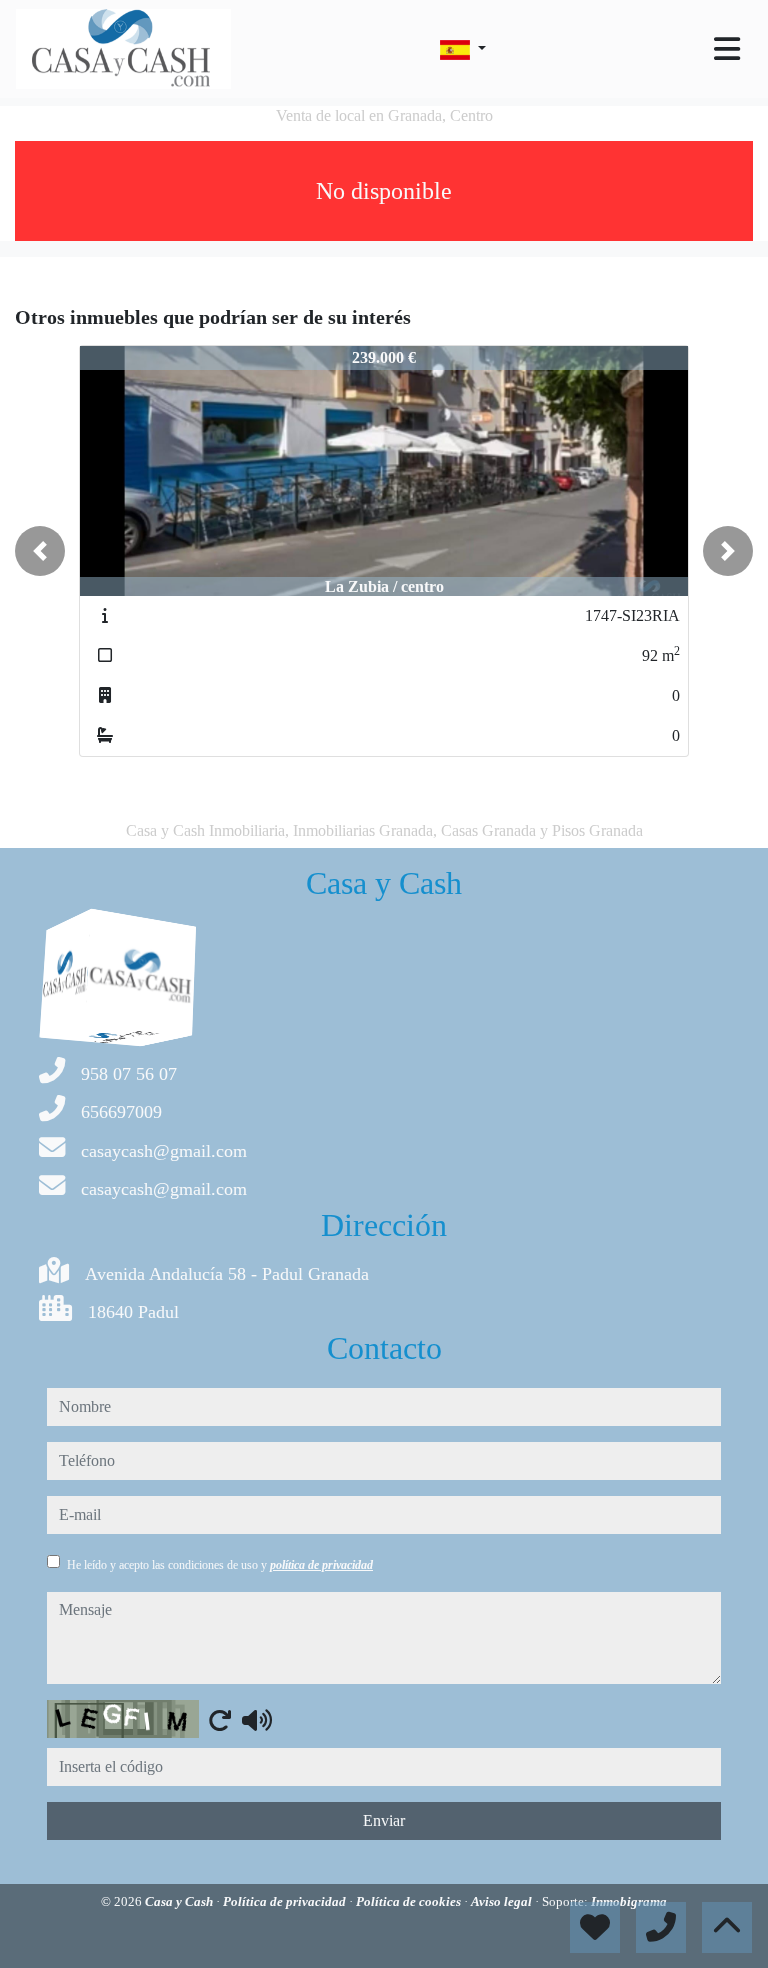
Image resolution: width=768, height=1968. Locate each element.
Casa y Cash (180, 1901)
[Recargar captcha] (220, 1720)
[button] (40, 551)
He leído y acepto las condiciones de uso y (220, 1565)
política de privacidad (321, 1565)
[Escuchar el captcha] (257, 1720)
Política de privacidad (286, 1901)
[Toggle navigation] (727, 49)
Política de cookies (410, 1901)
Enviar (384, 1820)
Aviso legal (503, 1901)
